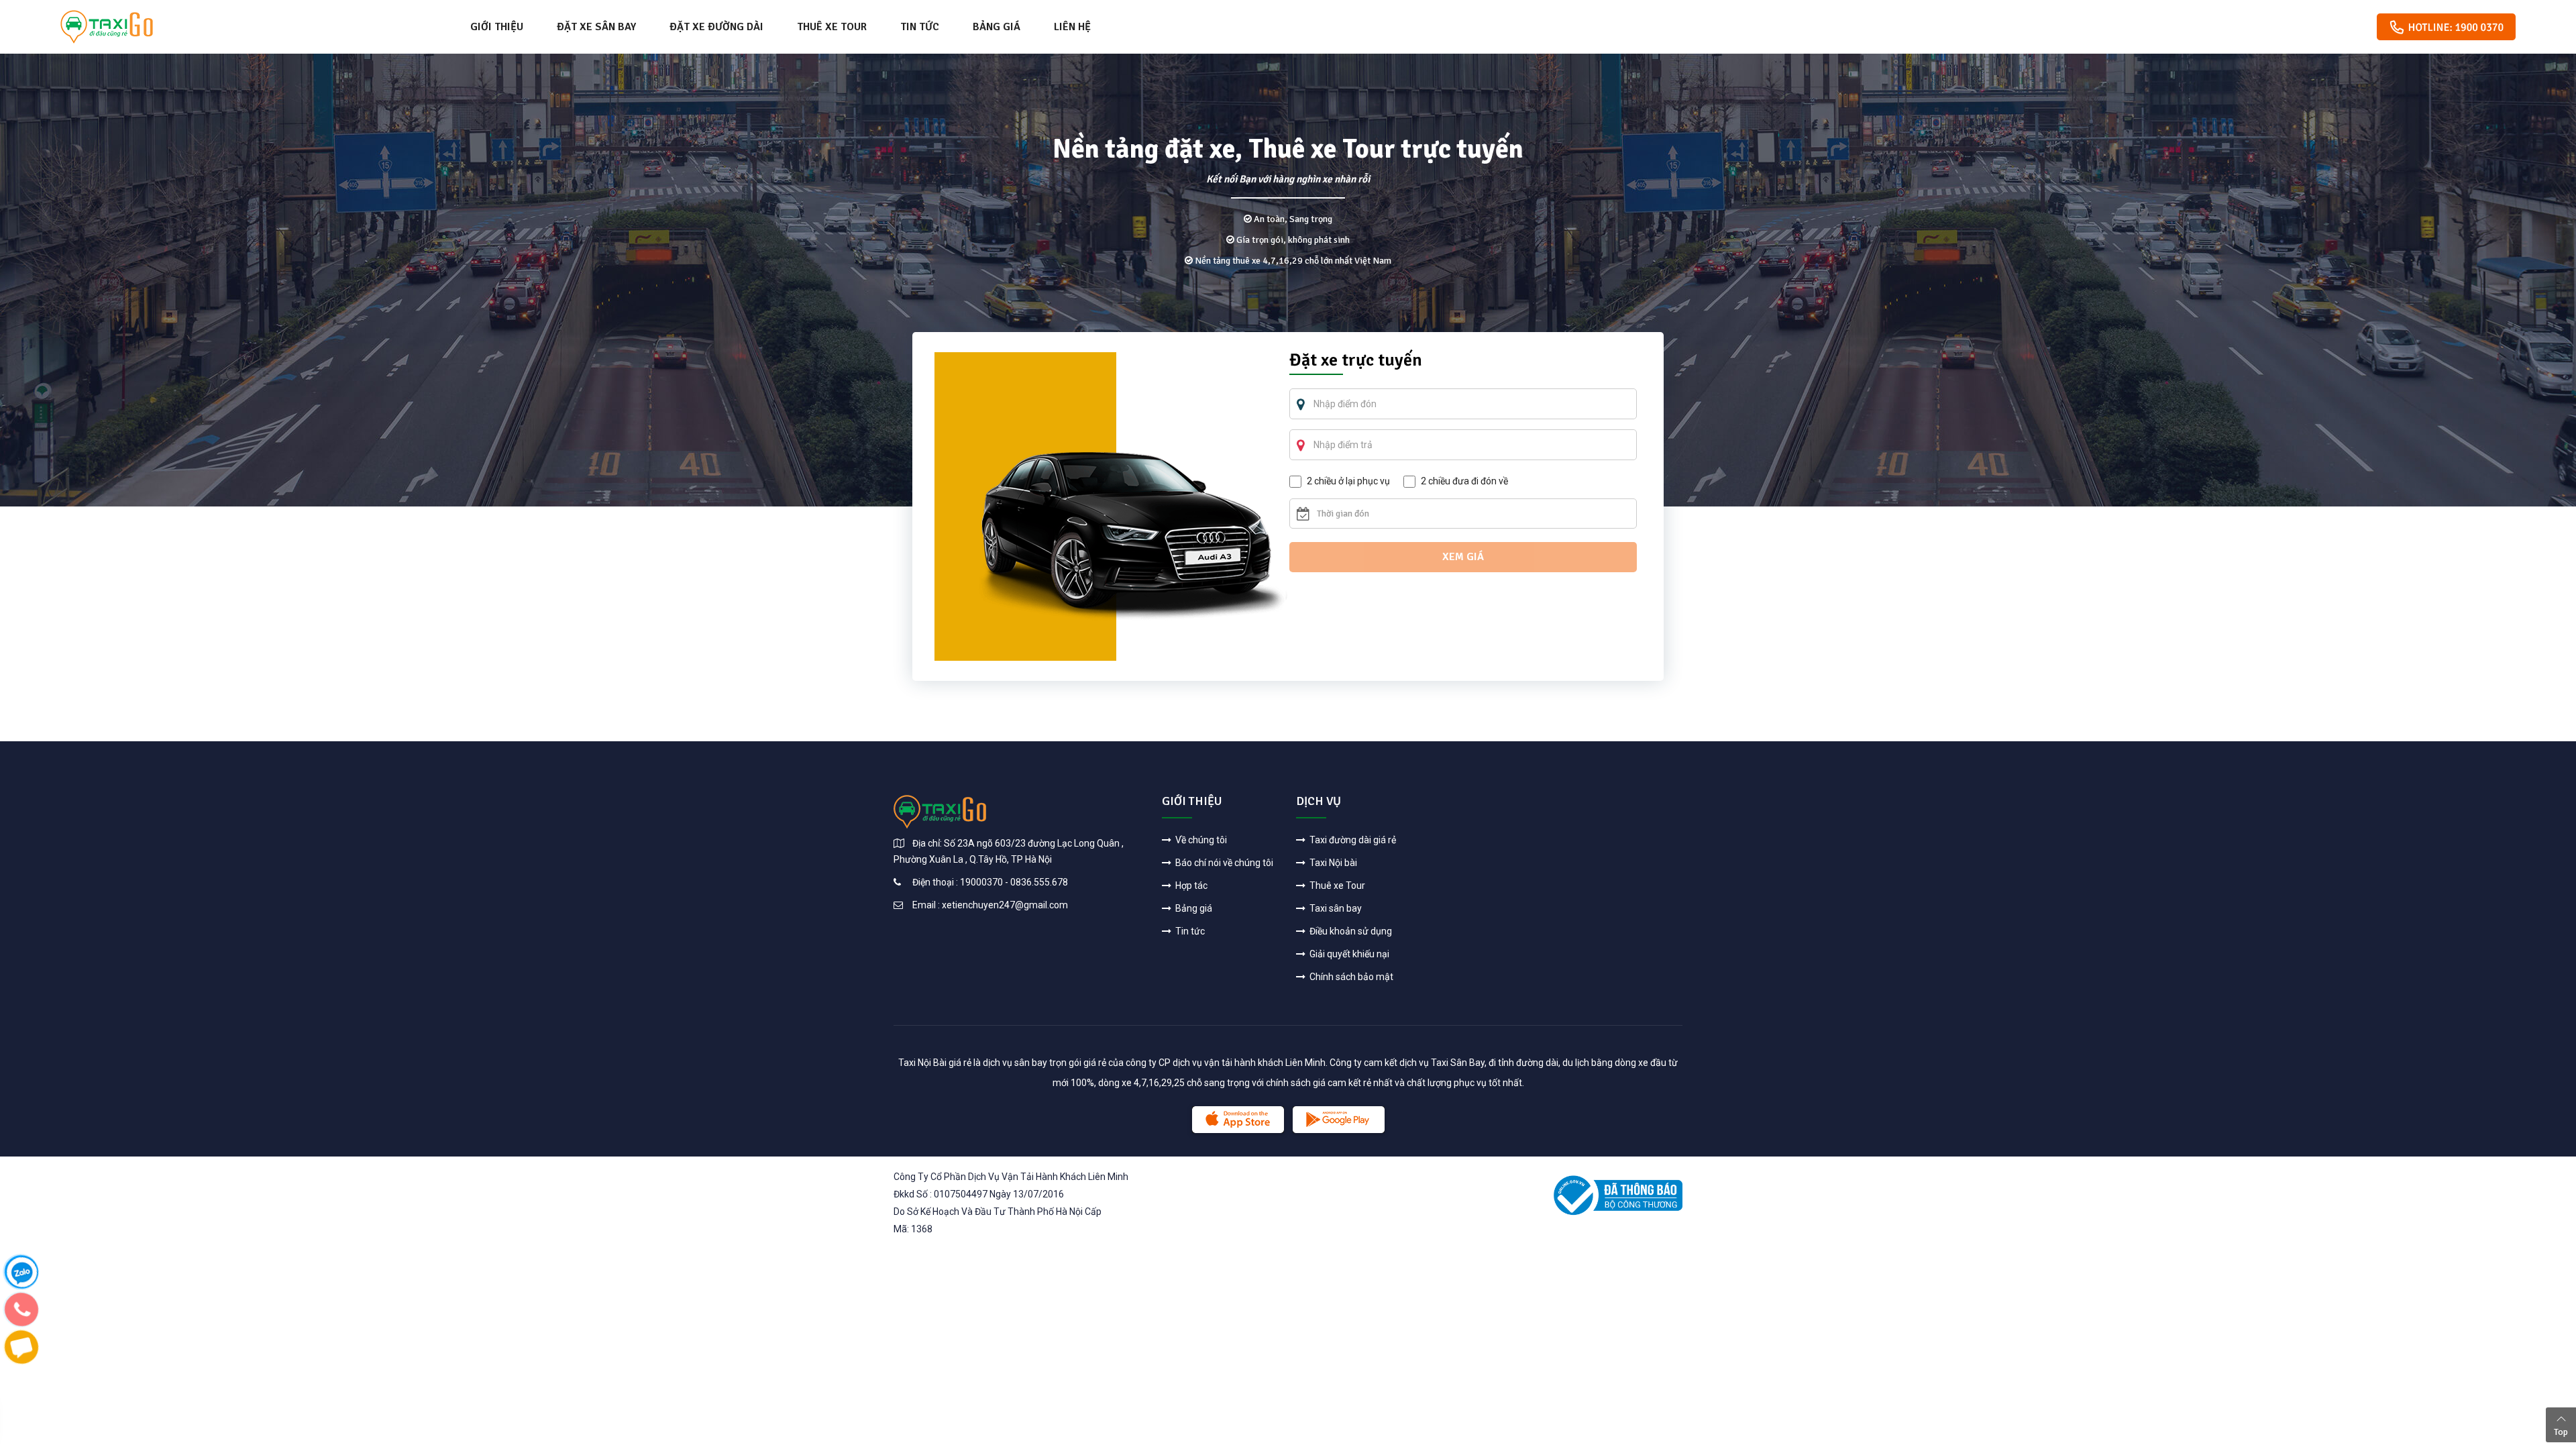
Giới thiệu (497, 27)
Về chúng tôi (1200, 840)
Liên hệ (1072, 27)
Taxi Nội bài (1332, 863)
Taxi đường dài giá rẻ (1352, 840)
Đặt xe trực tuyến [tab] (1356, 362)
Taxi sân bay (1335, 908)
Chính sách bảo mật (1350, 977)
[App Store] (1238, 1120)
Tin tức (920, 27)
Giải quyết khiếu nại (1348, 954)
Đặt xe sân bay (596, 27)
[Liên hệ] (21, 1271)
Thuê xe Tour (832, 27)
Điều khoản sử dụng (1350, 931)
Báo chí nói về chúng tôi (1223, 863)
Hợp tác (1190, 885)
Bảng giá (997, 27)
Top (2561, 1432)
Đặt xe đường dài (716, 27)
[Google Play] (1339, 1120)
